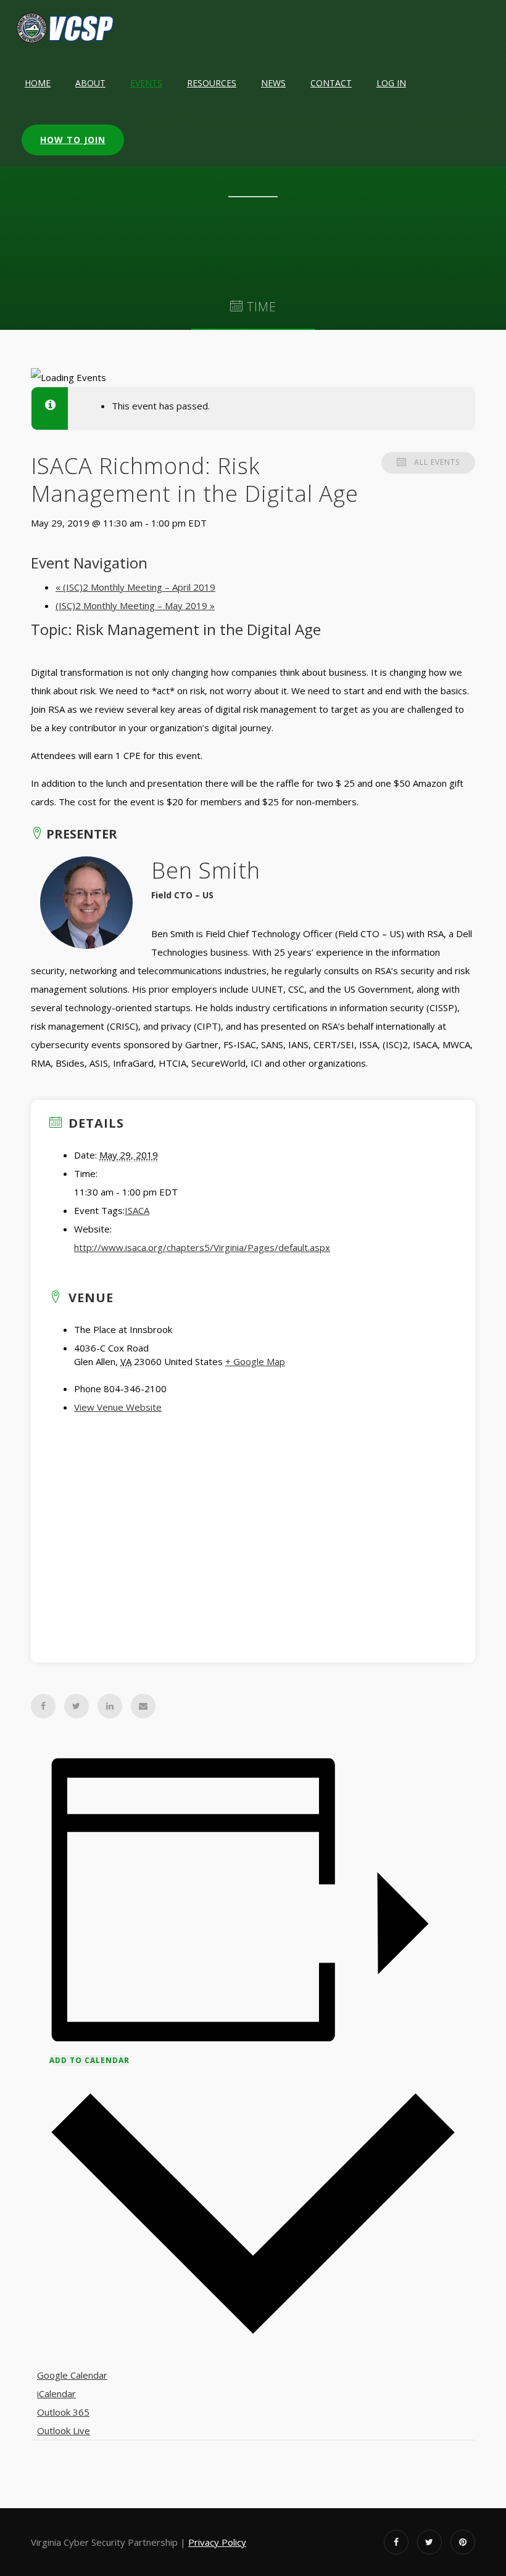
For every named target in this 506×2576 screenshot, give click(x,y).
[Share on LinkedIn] (110, 1706)
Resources (212, 83)
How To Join (73, 140)
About (90, 83)
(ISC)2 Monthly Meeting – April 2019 (135, 587)
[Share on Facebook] (43, 1706)
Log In (391, 83)
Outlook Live (64, 2430)
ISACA (137, 1210)
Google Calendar (72, 2375)
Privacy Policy (217, 2542)
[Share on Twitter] (77, 1706)
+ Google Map (255, 1361)
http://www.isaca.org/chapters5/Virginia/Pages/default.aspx (202, 1247)
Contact (331, 83)
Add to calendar (89, 2060)
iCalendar (56, 2393)
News (273, 83)
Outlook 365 (63, 2412)
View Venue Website (118, 1407)
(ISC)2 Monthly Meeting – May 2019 (135, 605)
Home (38, 83)
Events (146, 83)
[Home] (66, 28)
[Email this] (143, 1706)
